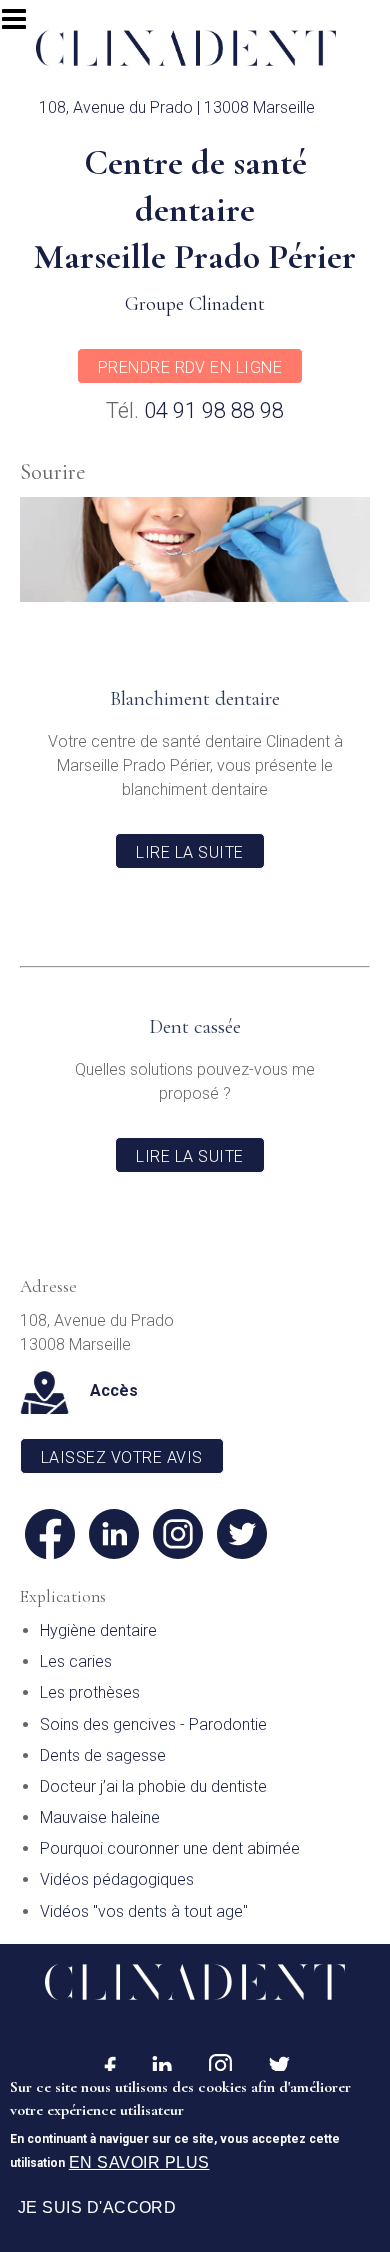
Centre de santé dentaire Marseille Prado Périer (195, 209)
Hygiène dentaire (98, 1630)
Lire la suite (189, 852)
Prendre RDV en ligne (190, 367)
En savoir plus (139, 2162)
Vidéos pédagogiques (117, 1879)
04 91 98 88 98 (214, 410)
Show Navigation (23, 25)
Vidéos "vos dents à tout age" (144, 1911)
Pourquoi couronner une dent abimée (170, 1848)
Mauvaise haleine (100, 1817)
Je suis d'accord (97, 2207)
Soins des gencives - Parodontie (153, 1724)
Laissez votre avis (122, 1457)
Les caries (76, 1661)
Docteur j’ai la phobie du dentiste (153, 1786)
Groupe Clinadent (195, 304)
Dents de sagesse (103, 1755)
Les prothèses (90, 1692)
